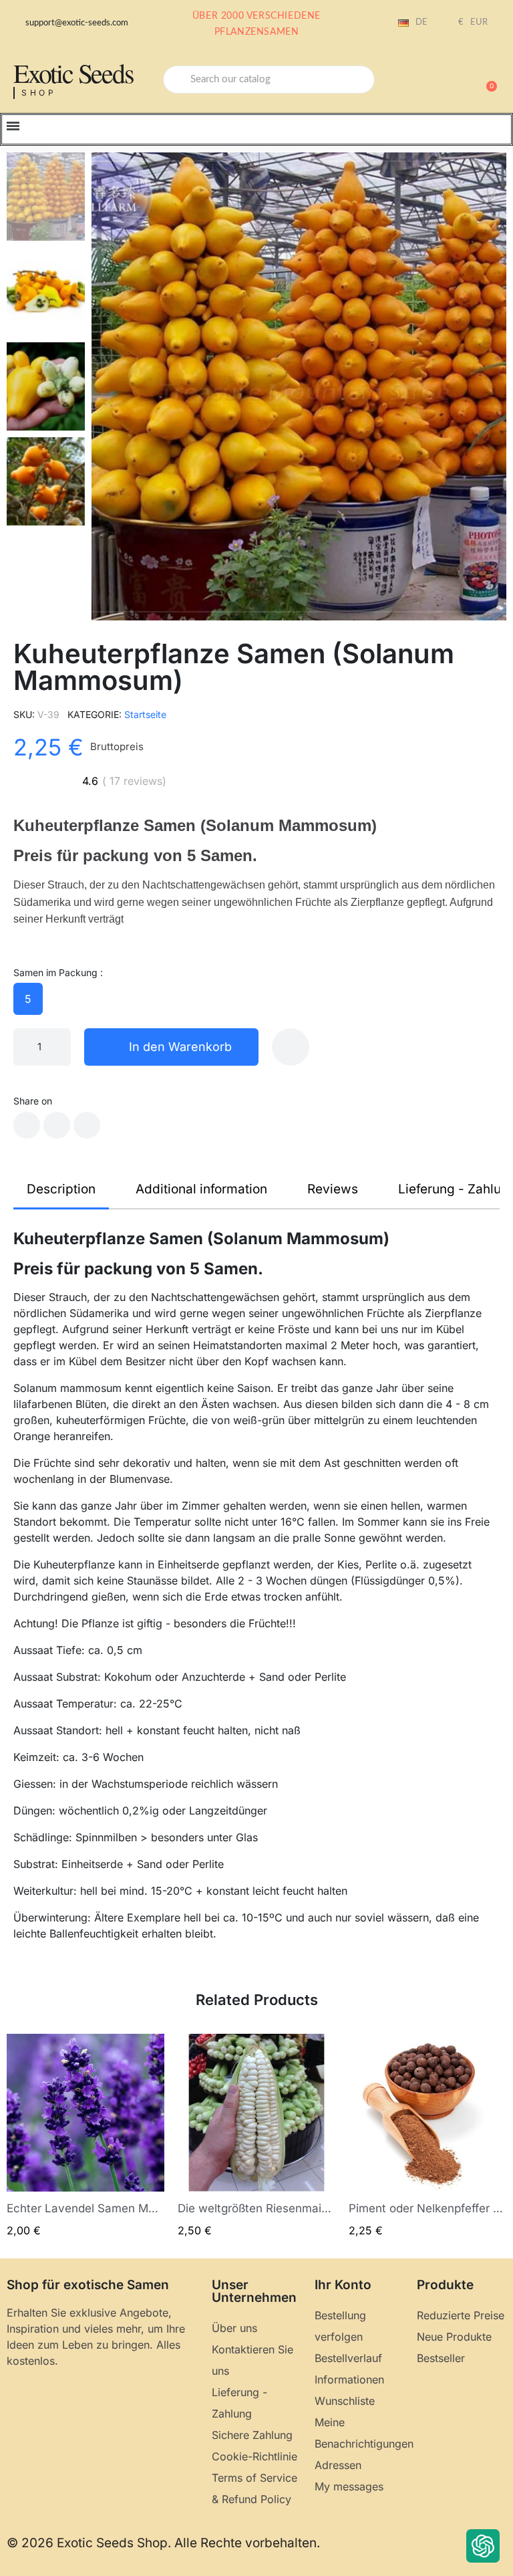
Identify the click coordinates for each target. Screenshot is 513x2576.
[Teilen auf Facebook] (27, 1125)
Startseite (145, 714)
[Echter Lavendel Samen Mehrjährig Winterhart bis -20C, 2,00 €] (85, 2136)
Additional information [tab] (201, 1189)
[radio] (28, 999)
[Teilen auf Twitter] (57, 1125)
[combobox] (269, 80)
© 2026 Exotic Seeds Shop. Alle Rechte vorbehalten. (163, 2543)
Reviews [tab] (333, 1189)
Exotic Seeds (73, 73)
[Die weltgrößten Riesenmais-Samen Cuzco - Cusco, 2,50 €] (256, 2136)
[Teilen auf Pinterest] (87, 1125)
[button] (486, 80)
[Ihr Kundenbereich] (440, 81)
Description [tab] (61, 1189)
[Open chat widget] (483, 2546)
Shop (39, 93)
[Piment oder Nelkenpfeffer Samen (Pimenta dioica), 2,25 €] (427, 2136)
